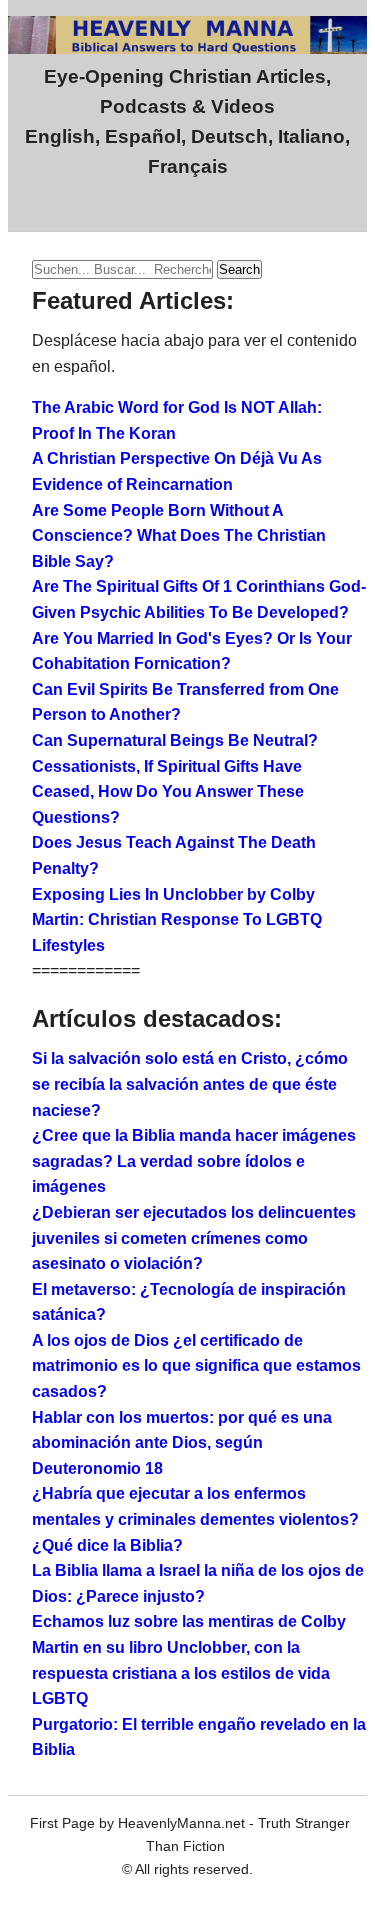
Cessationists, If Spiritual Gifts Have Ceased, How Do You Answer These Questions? (168, 792)
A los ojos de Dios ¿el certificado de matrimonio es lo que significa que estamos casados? (196, 1366)
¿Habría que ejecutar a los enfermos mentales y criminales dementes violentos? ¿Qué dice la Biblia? (195, 1519)
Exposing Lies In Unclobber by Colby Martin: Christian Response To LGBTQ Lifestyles (177, 920)
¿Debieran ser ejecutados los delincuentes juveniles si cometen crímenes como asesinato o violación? (194, 1238)
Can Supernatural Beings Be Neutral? (175, 740)
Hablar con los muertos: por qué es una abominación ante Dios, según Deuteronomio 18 (182, 1443)
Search (239, 269)
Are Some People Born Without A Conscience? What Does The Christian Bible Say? (179, 536)
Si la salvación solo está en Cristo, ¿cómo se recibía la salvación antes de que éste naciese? (190, 1084)
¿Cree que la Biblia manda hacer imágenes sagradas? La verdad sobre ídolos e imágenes (194, 1161)
